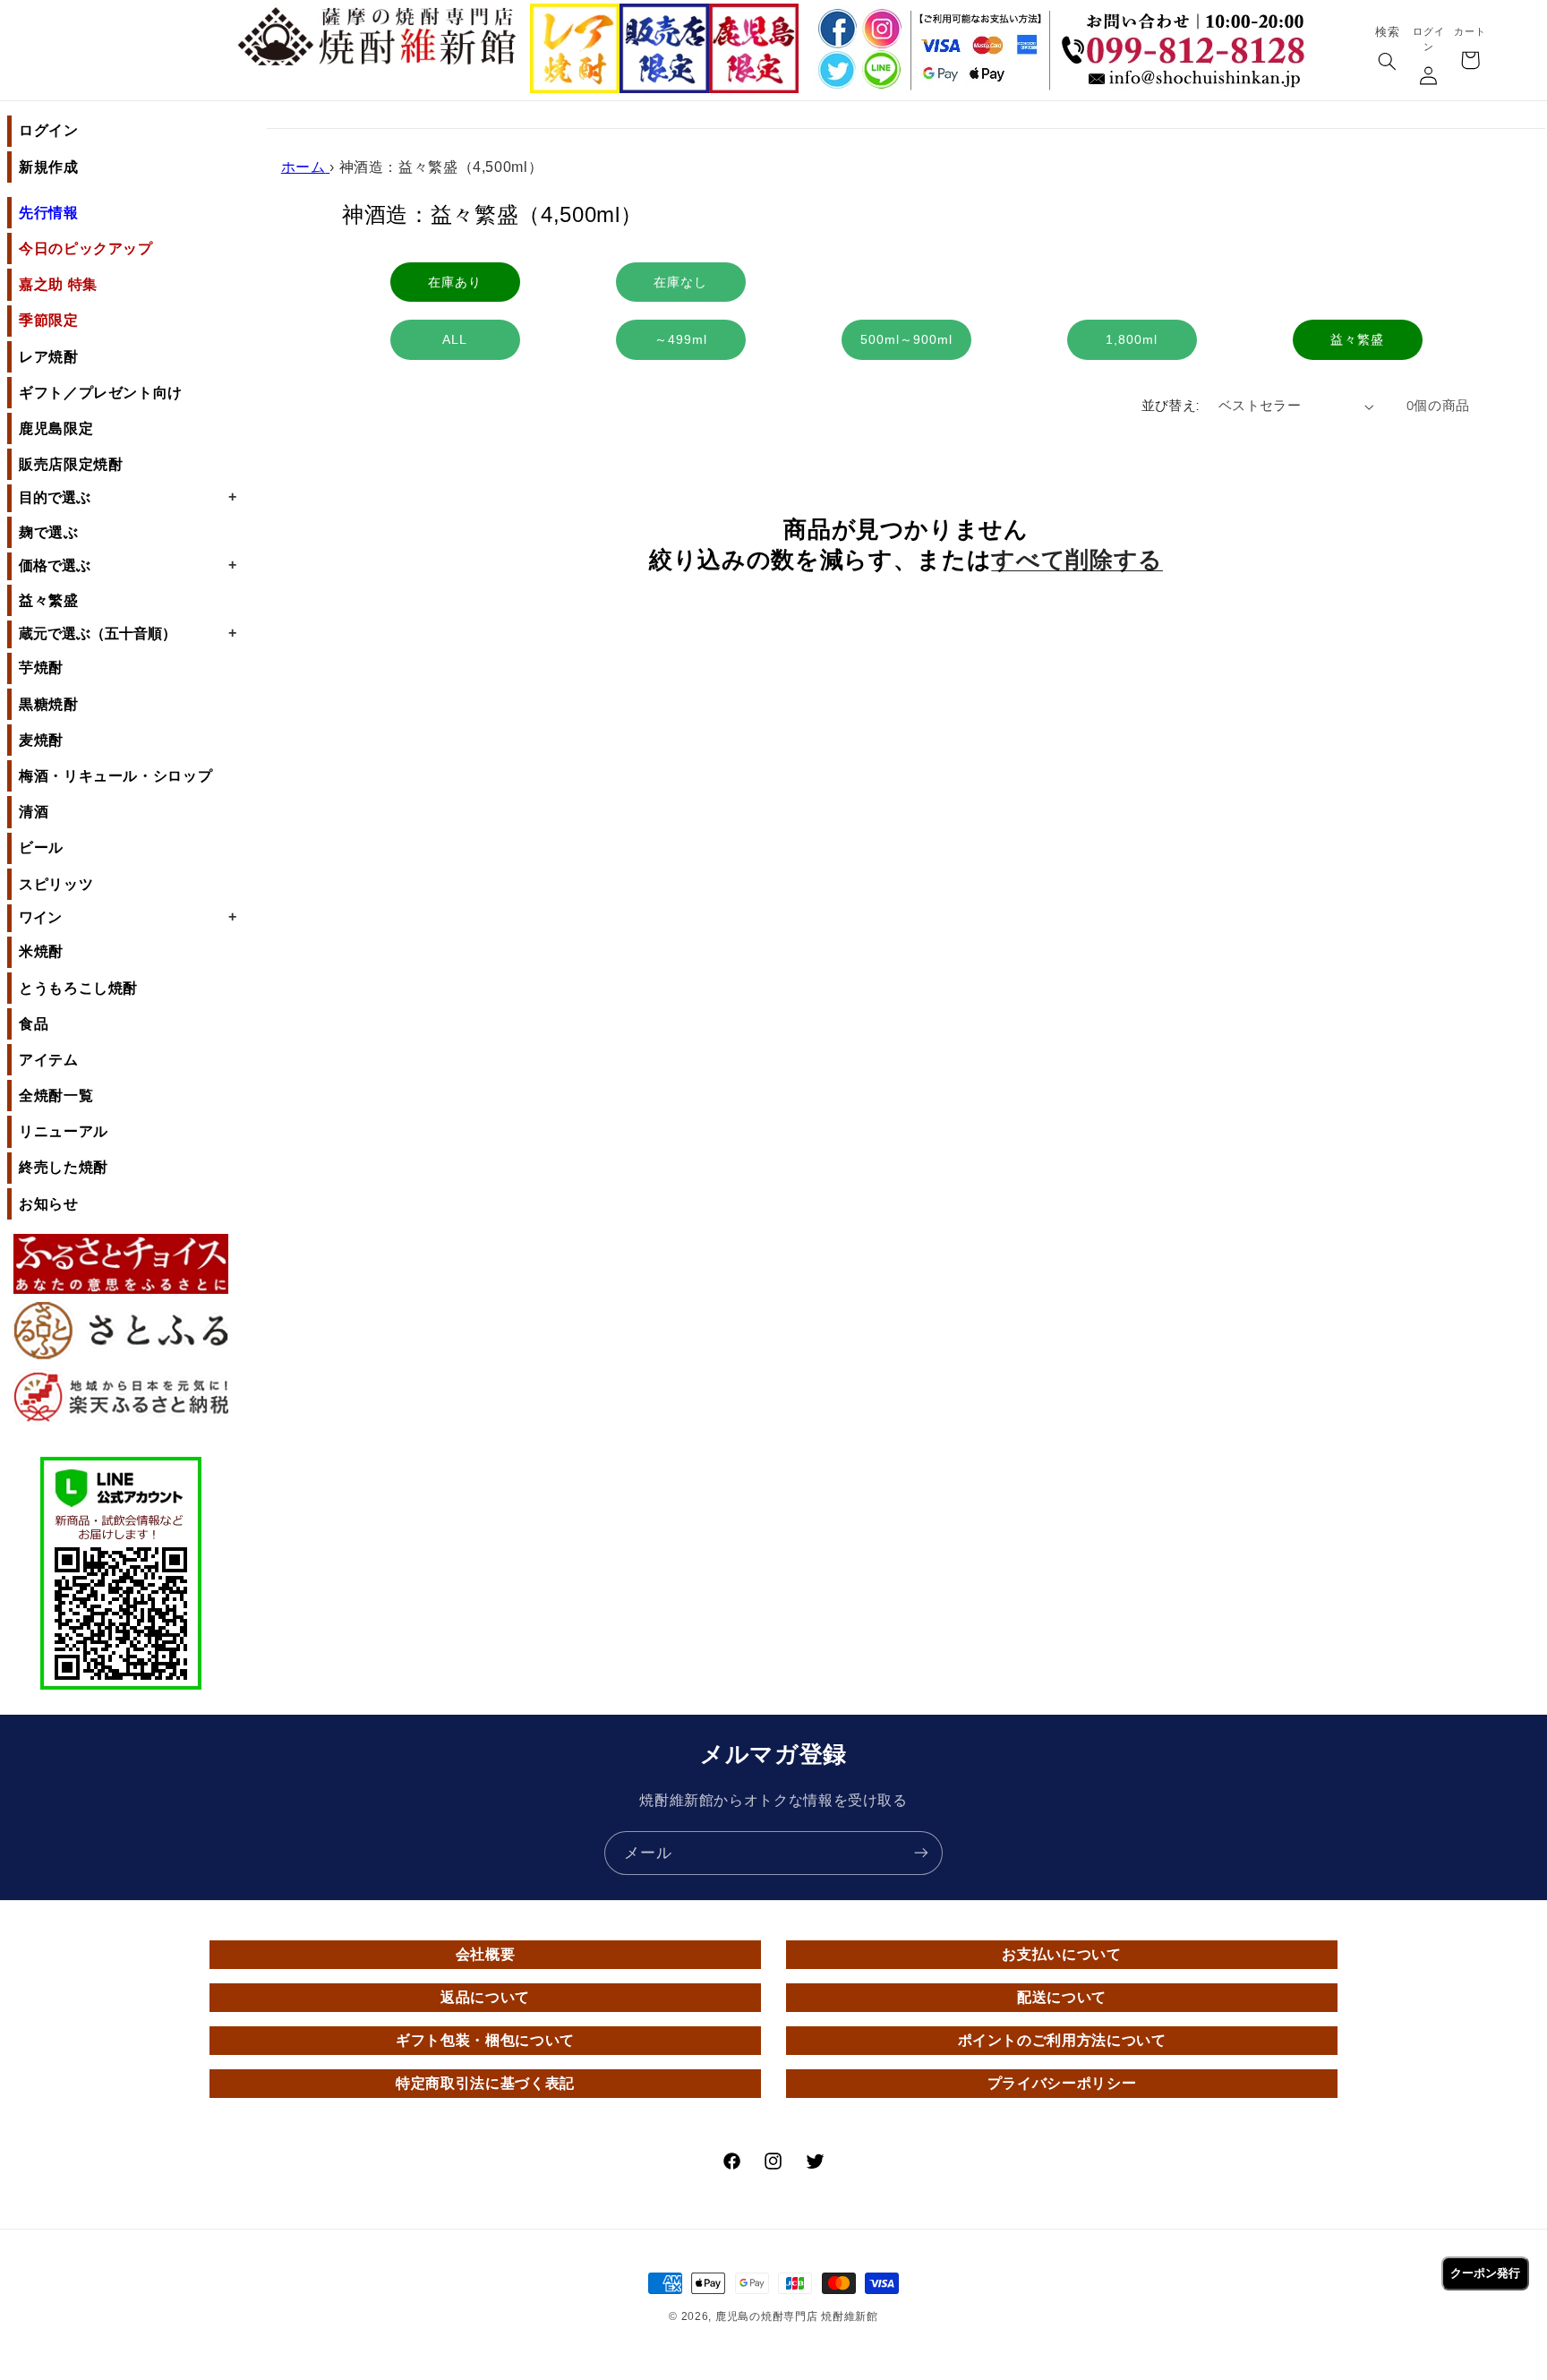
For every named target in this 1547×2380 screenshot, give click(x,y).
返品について (485, 1997)
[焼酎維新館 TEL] (1188, 37)
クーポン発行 (1485, 2273)
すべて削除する (1077, 560)
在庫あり (455, 282)
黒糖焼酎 (49, 704)
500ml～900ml (906, 339)
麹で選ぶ (49, 532)
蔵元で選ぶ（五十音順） (128, 633)
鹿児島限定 (56, 428)
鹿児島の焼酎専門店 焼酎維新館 (797, 2316)
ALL (455, 339)
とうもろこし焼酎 (78, 988)
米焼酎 (41, 951)
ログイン (49, 130)
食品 (34, 1024)
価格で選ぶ (128, 565)
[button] (1387, 63)
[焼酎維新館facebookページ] (834, 28)
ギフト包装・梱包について (485, 2040)
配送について (1062, 1997)
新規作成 (49, 167)
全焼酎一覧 (56, 1096)
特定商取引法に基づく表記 (485, 2083)
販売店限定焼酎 (71, 464)
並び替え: (1171, 406)
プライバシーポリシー (1062, 2083)
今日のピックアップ (86, 248)
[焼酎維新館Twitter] (834, 71)
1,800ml (1132, 339)
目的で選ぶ (128, 497)
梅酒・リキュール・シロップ (115, 776)
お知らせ (49, 1204)
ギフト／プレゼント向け (101, 393)
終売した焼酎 (64, 1167)
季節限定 (49, 320)
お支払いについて (1061, 1954)
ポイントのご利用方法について (1062, 2040)
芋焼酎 (41, 668)
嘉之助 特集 (58, 284)
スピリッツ (56, 884)
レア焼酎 (49, 357)
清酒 (34, 812)
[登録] (921, 1853)
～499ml (681, 339)
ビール (41, 848)
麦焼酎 (41, 740)
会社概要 (486, 1954)
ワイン (128, 917)
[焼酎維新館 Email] (1188, 80)
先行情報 (49, 213)
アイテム (49, 1060)
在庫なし (680, 282)
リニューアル (64, 1131)
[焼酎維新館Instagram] (881, 28)
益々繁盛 (49, 600)
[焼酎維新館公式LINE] (881, 71)
